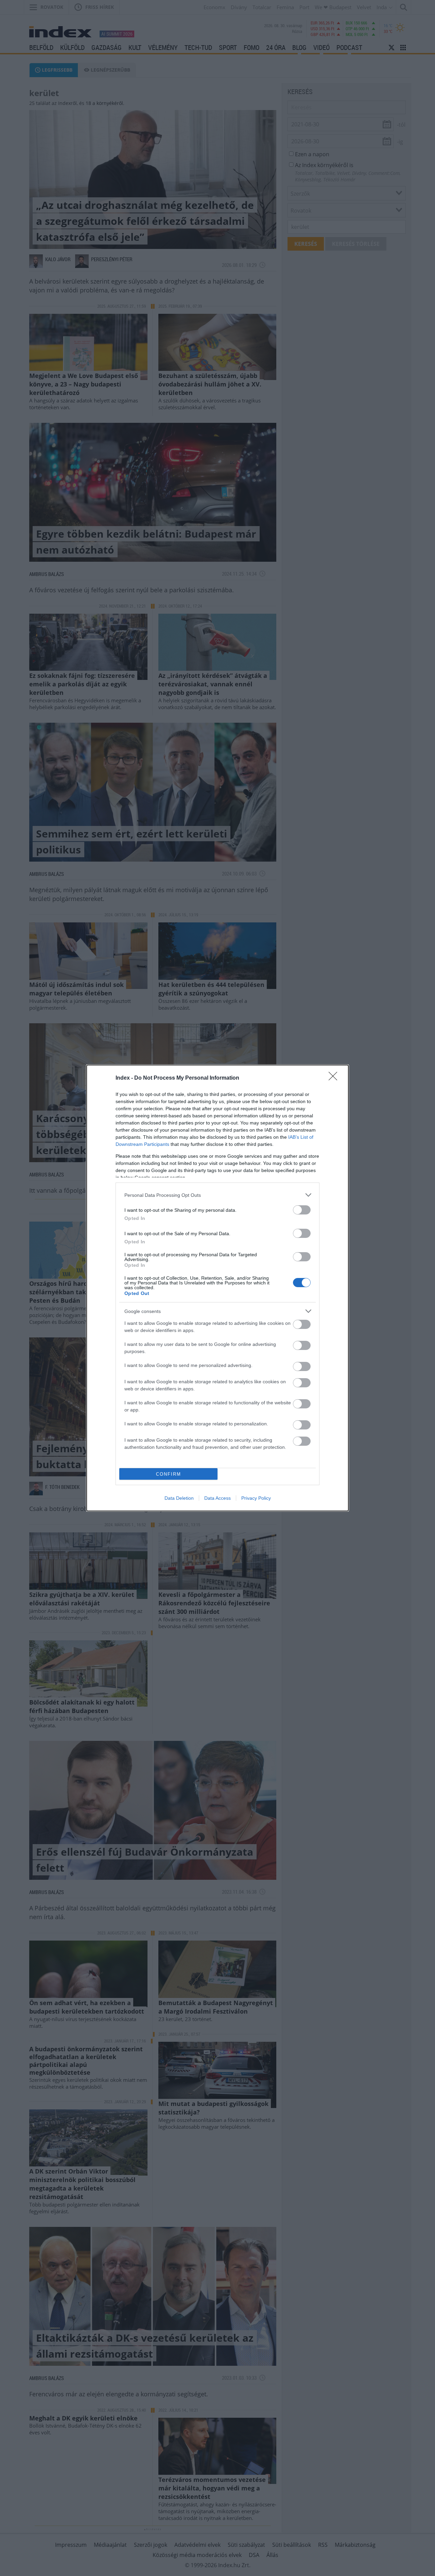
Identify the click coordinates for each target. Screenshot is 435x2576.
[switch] (302, 1210)
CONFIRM (169, 1474)
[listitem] (217, 1195)
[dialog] (217, 1288)
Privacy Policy (256, 1498)
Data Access (217, 1498)
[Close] (335, 1078)
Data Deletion (179, 1498)
